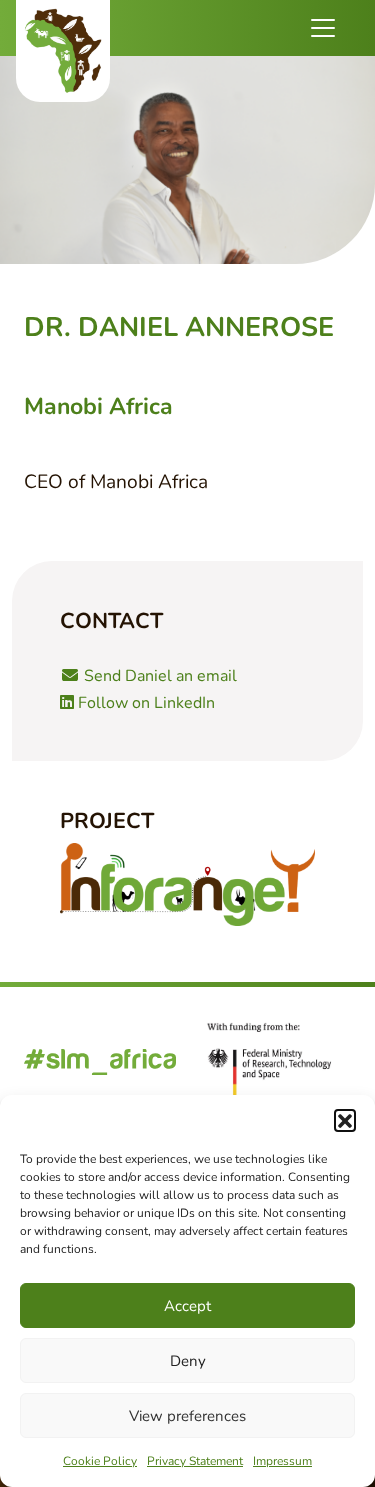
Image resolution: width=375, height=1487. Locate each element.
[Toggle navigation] (323, 28)
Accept (187, 1306)
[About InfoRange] (187, 884)
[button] (345, 1120)
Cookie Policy (100, 1461)
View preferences (187, 1416)
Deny (188, 1361)
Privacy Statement (195, 1461)
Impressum (282, 1461)
